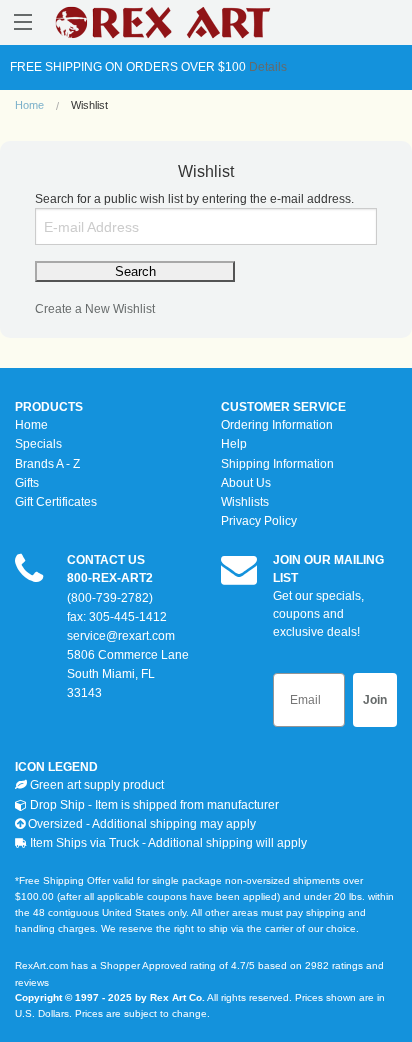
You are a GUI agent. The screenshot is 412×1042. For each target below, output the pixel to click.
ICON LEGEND (56, 767)
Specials (38, 444)
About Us (246, 483)
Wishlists (245, 502)
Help (234, 444)
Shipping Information (277, 464)
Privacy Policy (259, 521)
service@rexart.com (121, 636)
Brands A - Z (47, 464)
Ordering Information (277, 425)
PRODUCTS (49, 407)
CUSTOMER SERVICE (283, 407)
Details (266, 67)
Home (29, 105)
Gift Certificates (56, 502)
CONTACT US (106, 560)
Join (375, 700)
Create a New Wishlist (95, 309)
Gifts (27, 483)
